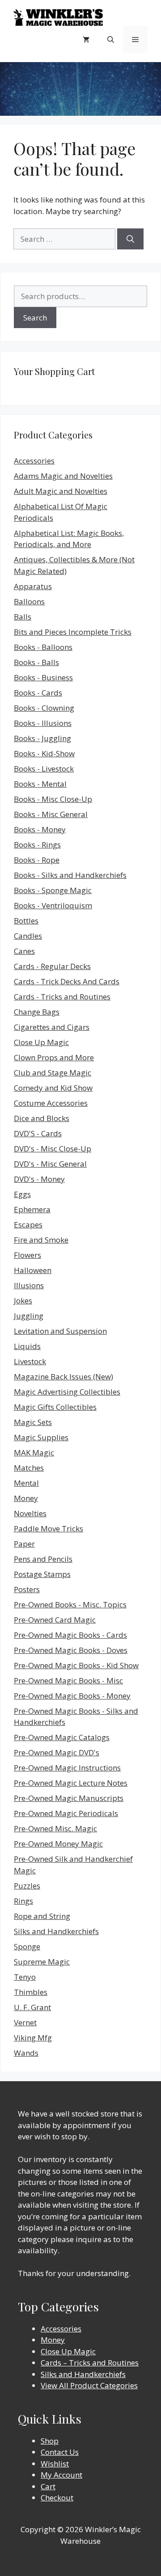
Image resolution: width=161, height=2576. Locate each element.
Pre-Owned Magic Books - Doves (71, 1650)
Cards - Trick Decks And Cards (67, 981)
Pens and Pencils (43, 1559)
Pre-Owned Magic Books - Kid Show (76, 1665)
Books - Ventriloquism (53, 905)
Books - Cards (38, 693)
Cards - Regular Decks (52, 966)
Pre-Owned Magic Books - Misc (68, 1680)
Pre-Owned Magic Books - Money (72, 1696)
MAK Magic (34, 1452)
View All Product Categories (89, 2385)
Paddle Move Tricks (49, 1528)
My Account (61, 2475)
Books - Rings (37, 845)
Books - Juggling (42, 738)
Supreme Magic (42, 1962)
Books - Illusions (43, 723)
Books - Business (43, 677)
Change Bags (37, 1012)
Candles (28, 936)
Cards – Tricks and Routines (90, 2363)
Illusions (29, 1285)
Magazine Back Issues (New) (64, 1377)
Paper (24, 1544)
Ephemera (32, 1209)
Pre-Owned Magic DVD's (57, 1752)
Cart (48, 2486)
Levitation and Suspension (60, 1331)
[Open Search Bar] (111, 39)
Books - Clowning (44, 708)
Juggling (29, 1316)
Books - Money (40, 829)
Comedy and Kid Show (53, 1088)
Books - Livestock (44, 769)
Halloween (33, 1270)
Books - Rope (37, 860)
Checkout (57, 2498)
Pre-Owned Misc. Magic (55, 1828)
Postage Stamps (42, 1574)
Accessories (34, 461)
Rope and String (42, 1916)
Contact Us (60, 2452)
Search (35, 318)
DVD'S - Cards (38, 1133)
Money (26, 1498)
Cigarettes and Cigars (52, 1027)
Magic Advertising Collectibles (67, 1392)
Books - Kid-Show (44, 753)
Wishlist (55, 2464)
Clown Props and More (54, 1057)
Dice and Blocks (42, 1118)
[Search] (130, 239)
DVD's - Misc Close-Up (53, 1149)
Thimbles (31, 1992)
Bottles (26, 921)
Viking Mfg (33, 2038)
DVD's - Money (39, 1179)
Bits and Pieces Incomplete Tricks (73, 632)
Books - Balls (36, 662)
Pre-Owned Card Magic (55, 1620)
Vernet (25, 2022)
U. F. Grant (32, 2007)
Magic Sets (33, 1422)
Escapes (28, 1225)
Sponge (27, 1946)
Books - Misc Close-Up (53, 799)
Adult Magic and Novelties (61, 491)
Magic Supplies (41, 1437)
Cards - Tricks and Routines (62, 997)
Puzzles (27, 1886)
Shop (50, 2441)
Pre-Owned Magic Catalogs (62, 1737)
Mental (26, 1483)
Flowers (28, 1255)
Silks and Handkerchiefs (56, 1931)
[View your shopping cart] (86, 39)
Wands (26, 2053)
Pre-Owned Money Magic (58, 1844)
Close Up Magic (41, 1042)
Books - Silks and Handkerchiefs (70, 875)
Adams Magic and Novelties (63, 476)
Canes (24, 951)
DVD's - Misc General (50, 1164)
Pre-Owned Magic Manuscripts (69, 1798)
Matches (29, 1468)
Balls (23, 617)
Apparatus (33, 586)
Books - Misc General (51, 814)
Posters (27, 1589)
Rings (23, 1901)
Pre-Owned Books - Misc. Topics (70, 1604)
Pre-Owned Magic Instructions (67, 1768)
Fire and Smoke (41, 1240)
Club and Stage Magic (53, 1073)
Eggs (22, 1194)
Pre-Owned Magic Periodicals (66, 1813)
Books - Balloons (43, 647)
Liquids (27, 1346)
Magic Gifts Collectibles (55, 1407)
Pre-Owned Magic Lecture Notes (71, 1783)
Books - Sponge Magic (53, 890)
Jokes (23, 1301)
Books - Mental (40, 784)
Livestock (30, 1361)
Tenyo (25, 1977)
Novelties (30, 1513)
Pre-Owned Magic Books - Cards (70, 1635)
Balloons (29, 601)
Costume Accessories (51, 1103)
